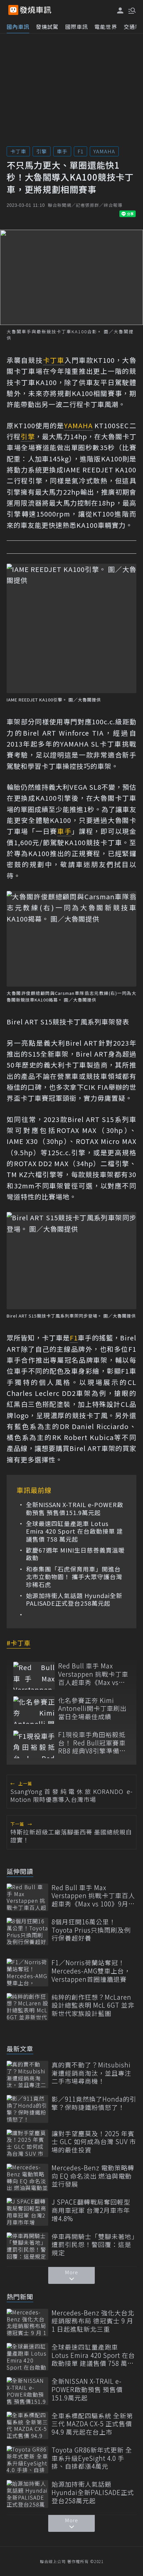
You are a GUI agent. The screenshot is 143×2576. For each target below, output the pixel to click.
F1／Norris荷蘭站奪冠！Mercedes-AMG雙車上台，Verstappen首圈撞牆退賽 (91, 1971)
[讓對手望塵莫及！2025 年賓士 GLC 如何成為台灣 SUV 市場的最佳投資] (27, 2143)
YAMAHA (104, 151)
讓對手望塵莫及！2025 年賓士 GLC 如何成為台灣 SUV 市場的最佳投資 (94, 2142)
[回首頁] (36, 10)
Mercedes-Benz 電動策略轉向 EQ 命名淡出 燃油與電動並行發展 (93, 2176)
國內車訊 (18, 27)
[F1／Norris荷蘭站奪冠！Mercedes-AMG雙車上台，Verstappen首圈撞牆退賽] (27, 1972)
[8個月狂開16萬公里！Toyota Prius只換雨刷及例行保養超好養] (27, 1932)
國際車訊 (76, 27)
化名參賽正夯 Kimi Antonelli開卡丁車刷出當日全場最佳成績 (92, 1709)
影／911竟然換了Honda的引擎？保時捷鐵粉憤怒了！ (94, 2103)
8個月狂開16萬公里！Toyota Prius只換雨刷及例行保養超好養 (91, 1930)
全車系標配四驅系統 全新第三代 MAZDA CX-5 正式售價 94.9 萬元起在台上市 (92, 2424)
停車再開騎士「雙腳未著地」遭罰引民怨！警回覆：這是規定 (93, 2245)
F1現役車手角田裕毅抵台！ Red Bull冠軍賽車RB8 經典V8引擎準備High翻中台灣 (92, 1743)
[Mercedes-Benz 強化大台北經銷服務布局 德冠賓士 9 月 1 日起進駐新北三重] (27, 2323)
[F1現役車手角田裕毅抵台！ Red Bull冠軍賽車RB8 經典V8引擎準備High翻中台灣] (34, 1744)
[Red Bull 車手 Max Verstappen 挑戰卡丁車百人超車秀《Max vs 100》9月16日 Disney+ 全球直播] (34, 1676)
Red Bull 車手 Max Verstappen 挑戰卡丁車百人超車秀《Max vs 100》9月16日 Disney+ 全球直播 (93, 1674)
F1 (80, 151)
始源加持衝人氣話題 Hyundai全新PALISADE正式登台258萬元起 (74, 1600)
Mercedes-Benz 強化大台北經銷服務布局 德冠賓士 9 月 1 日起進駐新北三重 (93, 2321)
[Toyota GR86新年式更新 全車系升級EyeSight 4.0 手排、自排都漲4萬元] (27, 2460)
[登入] (120, 10)
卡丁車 (18, 151)
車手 (62, 151)
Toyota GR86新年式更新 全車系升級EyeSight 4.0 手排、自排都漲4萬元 (92, 2458)
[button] (131, 10)
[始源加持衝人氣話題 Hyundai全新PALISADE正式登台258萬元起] (27, 2494)
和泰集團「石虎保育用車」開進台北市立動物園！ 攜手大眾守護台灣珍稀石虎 (74, 1577)
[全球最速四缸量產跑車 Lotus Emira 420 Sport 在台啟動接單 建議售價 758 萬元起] (27, 2357)
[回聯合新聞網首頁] (13, 10)
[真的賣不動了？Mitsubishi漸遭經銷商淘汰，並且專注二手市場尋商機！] (27, 2075)
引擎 (42, 151)
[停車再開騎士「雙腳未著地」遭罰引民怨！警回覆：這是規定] (27, 2246)
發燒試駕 (47, 27)
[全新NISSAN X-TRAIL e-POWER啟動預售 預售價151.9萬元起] (27, 2391)
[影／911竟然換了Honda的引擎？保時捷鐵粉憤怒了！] (27, 2109)
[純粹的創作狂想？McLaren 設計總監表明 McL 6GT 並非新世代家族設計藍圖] (27, 2007)
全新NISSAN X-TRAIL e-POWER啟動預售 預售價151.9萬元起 (75, 1509)
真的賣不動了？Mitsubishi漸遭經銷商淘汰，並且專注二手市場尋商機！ (91, 2073)
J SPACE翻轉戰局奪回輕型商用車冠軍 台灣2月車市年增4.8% (91, 2210)
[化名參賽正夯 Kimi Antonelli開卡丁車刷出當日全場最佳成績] (34, 1710)
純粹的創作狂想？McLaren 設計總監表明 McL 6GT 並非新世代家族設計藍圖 (93, 2005)
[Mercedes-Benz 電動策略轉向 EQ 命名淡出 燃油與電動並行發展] (27, 2177)
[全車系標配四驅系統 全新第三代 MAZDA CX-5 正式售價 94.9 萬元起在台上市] (27, 2425)
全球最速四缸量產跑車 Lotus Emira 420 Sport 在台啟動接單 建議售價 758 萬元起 (74, 1531)
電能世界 (106, 27)
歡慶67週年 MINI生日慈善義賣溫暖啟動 (75, 1554)
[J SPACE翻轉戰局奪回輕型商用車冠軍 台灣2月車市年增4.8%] (27, 2212)
